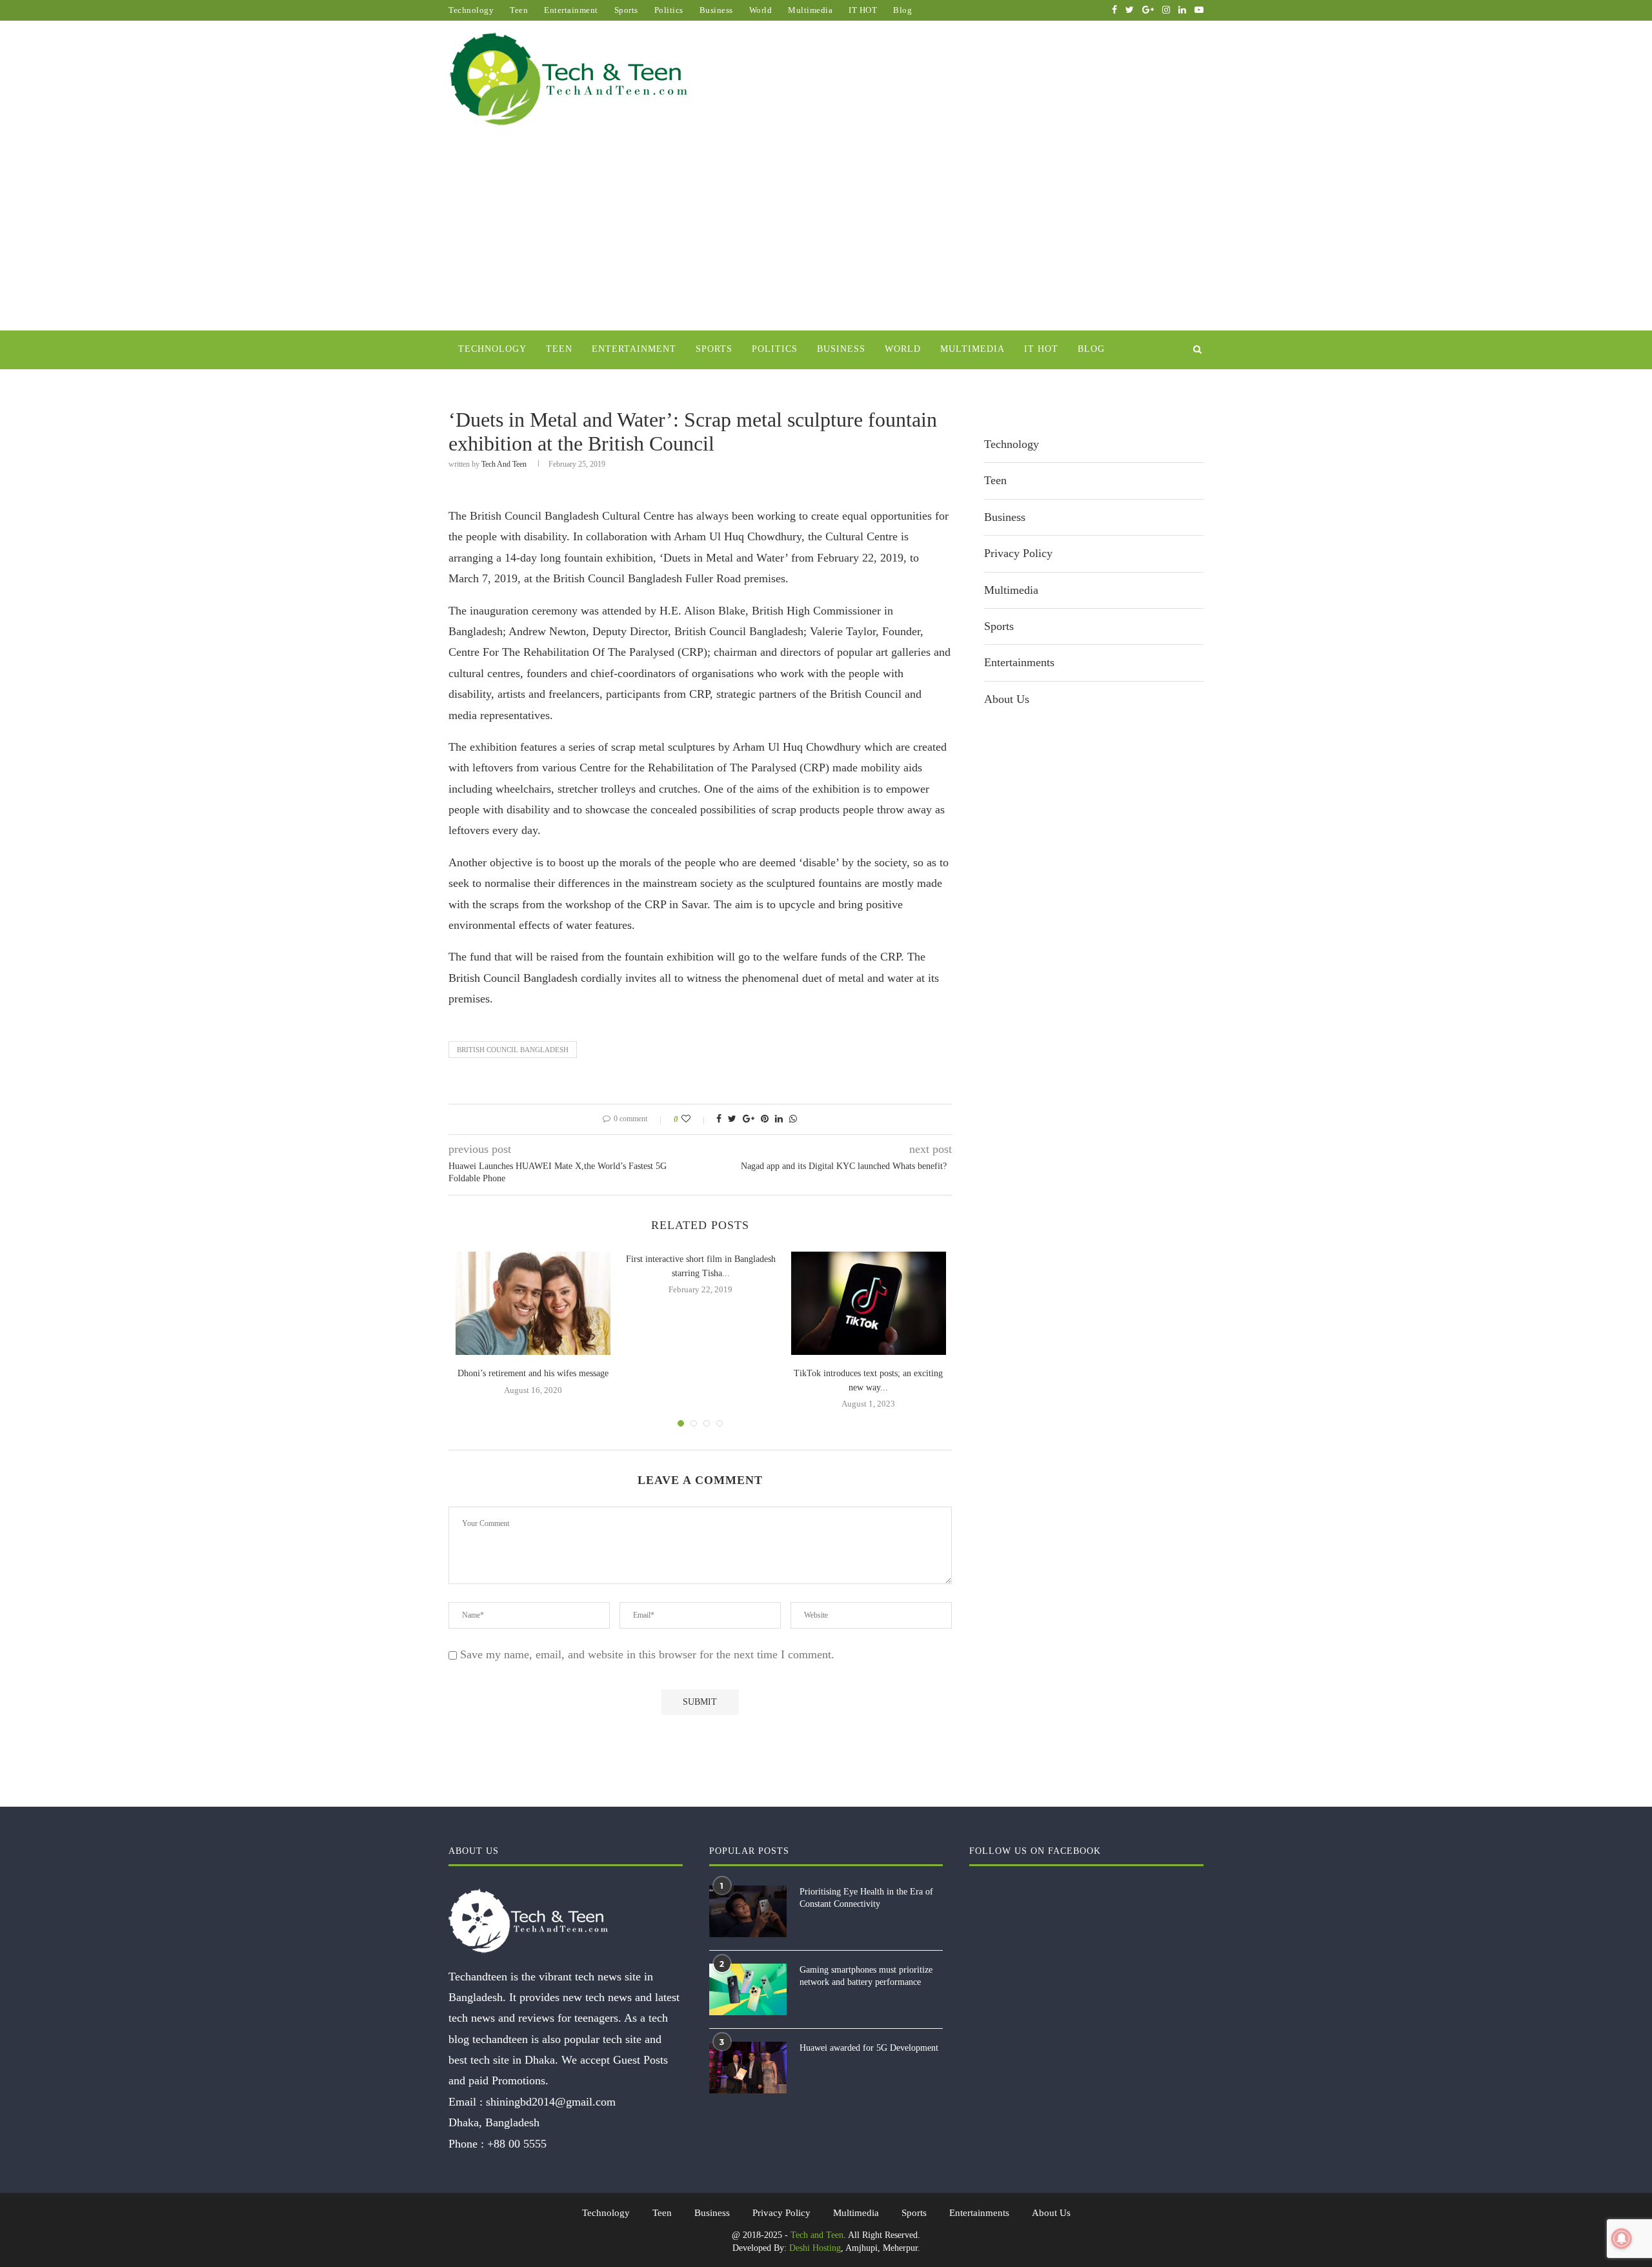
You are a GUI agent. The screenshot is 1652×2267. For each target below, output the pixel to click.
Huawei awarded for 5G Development (869, 2048)
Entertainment (571, 10)
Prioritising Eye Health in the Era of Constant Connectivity (866, 1898)
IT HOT (863, 10)
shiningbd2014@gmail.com (551, 2102)
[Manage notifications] (1622, 2239)
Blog (902, 10)
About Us (1007, 699)
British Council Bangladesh (513, 1050)
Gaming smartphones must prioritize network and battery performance (866, 1976)
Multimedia (810, 10)
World (761, 10)
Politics (669, 10)
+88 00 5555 (517, 2144)
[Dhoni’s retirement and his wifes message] (533, 1303)
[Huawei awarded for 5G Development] (748, 2068)
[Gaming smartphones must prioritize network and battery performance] (748, 1989)
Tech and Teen (504, 464)
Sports (626, 10)
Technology (471, 10)
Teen (519, 10)
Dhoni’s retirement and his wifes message (533, 1373)
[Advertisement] (826, 234)
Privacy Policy (1018, 553)
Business (716, 10)
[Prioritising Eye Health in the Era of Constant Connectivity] (748, 1911)
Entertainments (1019, 662)
